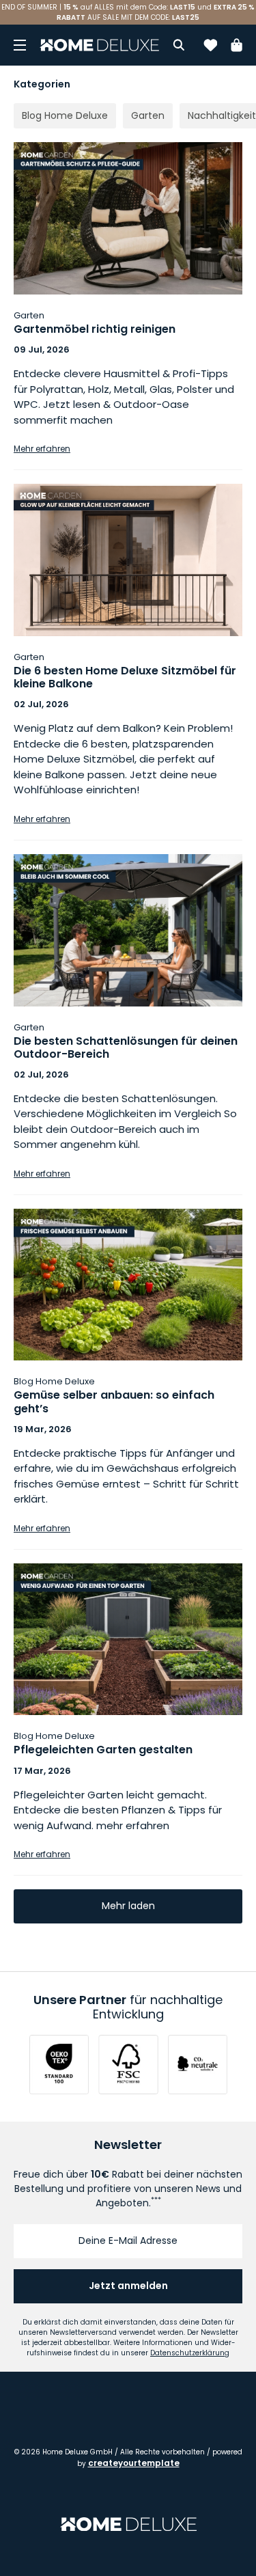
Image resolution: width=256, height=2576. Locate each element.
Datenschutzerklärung (190, 2353)
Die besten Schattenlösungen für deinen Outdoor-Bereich (126, 1047)
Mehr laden (128, 1906)
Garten (29, 315)
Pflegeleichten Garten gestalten (103, 1750)
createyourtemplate (134, 2463)
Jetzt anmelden (128, 2286)
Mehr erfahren (42, 449)
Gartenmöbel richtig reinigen (95, 329)
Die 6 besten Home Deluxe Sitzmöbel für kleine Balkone (125, 677)
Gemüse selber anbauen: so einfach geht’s (114, 1401)
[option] (128, 12)
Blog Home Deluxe (54, 1381)
